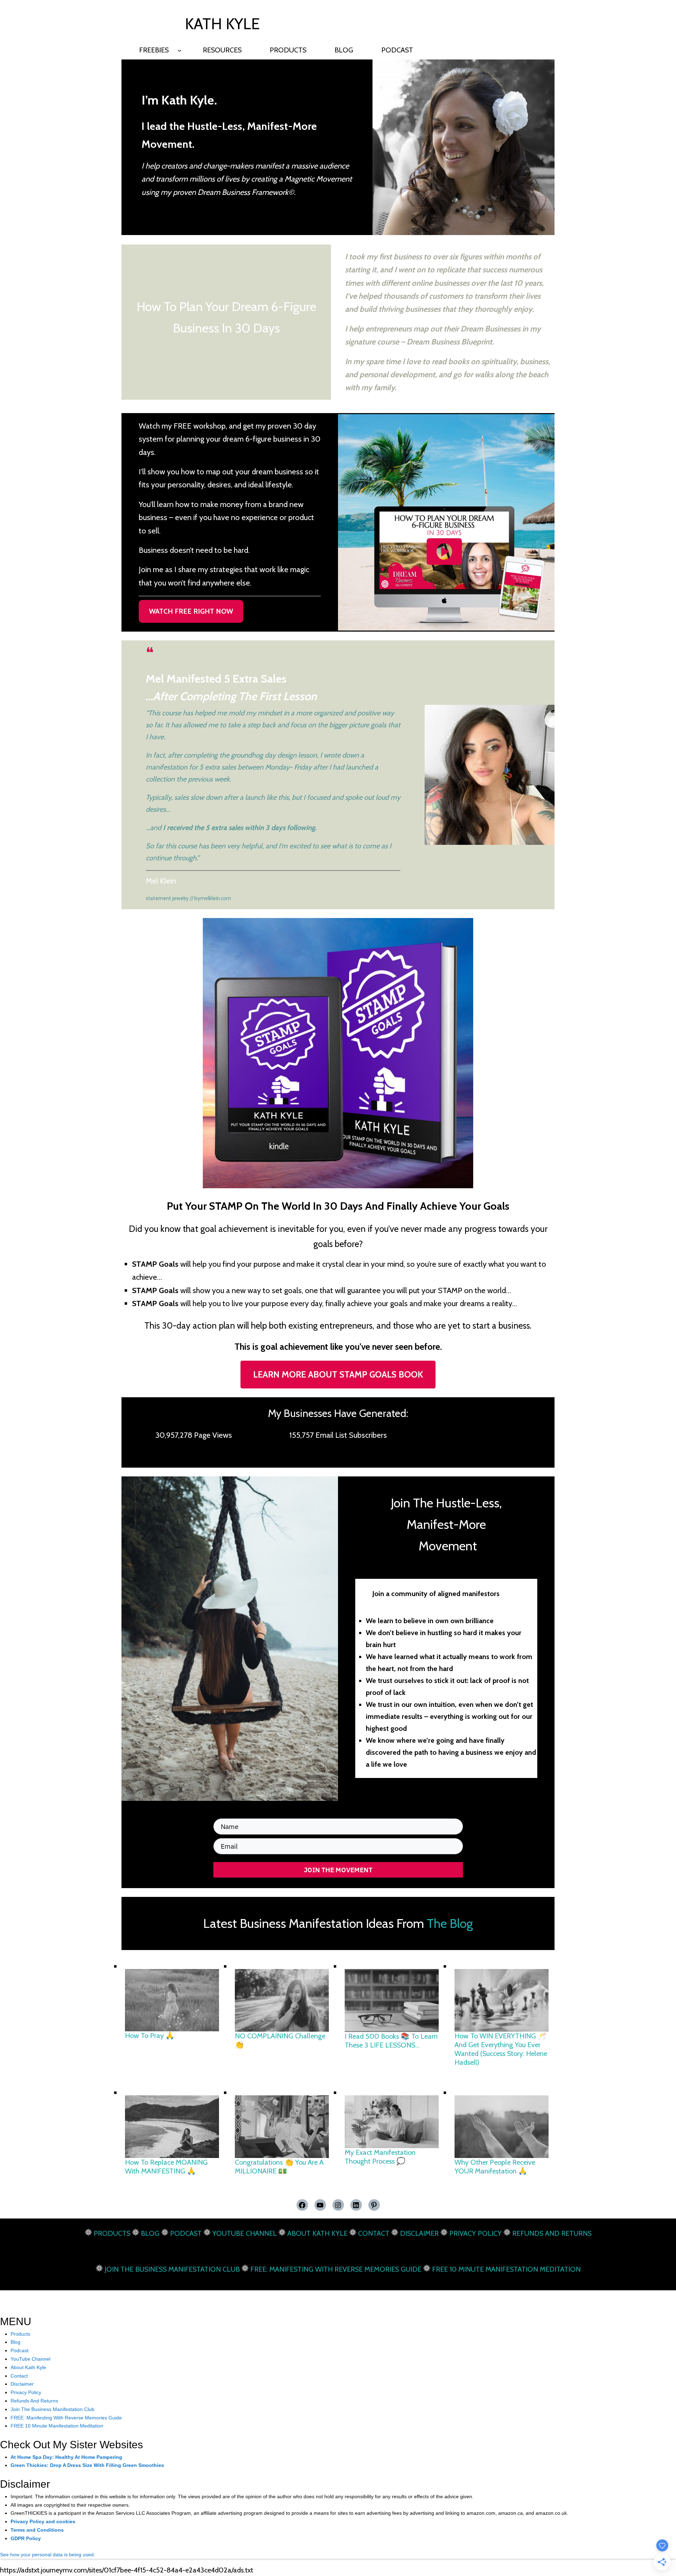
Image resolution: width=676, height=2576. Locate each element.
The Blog (450, 1923)
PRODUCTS (112, 2233)
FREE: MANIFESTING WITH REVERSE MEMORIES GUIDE (336, 2269)
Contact (19, 2376)
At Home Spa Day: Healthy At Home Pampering (66, 2457)
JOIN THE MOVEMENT (338, 1870)
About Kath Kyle (28, 2367)
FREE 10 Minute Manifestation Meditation (57, 2426)
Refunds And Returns (34, 2401)
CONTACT (374, 2233)
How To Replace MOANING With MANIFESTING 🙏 (166, 2167)
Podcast (20, 2350)
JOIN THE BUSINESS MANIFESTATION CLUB (172, 2269)
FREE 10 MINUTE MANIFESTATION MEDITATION (506, 2269)
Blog (15, 2342)
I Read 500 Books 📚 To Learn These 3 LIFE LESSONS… (391, 2041)
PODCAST (186, 2233)
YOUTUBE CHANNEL (245, 2233)
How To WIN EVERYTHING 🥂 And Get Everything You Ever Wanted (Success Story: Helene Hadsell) (501, 2049)
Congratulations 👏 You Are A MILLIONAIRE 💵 (279, 2167)
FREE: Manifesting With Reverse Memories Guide (66, 2418)
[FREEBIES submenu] (180, 50)
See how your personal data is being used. (48, 2555)
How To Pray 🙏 (150, 2036)
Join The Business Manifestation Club (52, 2409)
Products (20, 2334)
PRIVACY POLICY (475, 2233)
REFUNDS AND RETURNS (552, 2233)
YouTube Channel (30, 2359)
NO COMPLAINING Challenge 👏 (280, 2040)
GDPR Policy (26, 2538)
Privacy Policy (26, 2392)
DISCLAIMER (419, 2233)
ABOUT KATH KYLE (317, 2233)
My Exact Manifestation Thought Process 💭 (380, 2157)
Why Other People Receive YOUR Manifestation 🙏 (495, 2167)
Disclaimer (22, 2384)
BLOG (150, 2233)
